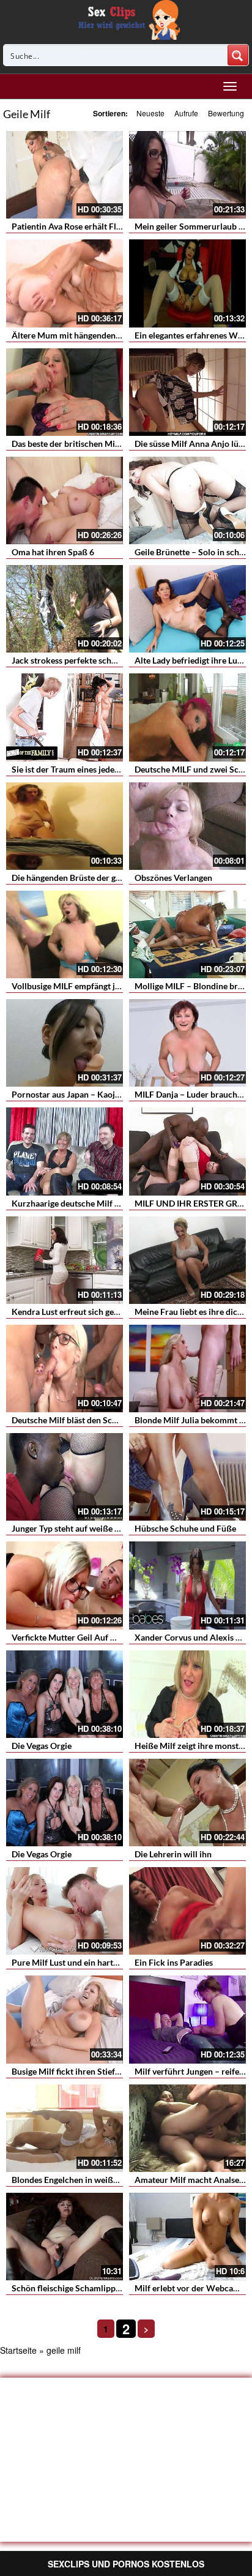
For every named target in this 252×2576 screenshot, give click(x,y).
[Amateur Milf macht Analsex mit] (187, 2128)
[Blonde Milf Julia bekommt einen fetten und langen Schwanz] (187, 1368)
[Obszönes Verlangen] (187, 826)
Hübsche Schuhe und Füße (185, 1528)
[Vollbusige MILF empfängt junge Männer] (65, 934)
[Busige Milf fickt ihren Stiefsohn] (65, 2019)
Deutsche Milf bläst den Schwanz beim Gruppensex (109, 1420)
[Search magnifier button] (238, 55)
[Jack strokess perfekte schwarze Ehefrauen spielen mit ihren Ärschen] (65, 609)
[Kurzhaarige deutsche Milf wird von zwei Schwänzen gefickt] (65, 1151)
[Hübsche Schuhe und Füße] (187, 1477)
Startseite (18, 2350)
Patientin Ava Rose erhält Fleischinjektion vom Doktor (115, 226)
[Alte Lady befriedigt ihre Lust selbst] (187, 609)
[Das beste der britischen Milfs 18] (65, 392)
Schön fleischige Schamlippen (68, 2288)
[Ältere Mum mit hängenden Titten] (65, 283)
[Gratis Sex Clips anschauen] (126, 18)
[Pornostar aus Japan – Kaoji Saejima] (65, 1043)
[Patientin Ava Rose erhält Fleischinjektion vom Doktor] (65, 175)
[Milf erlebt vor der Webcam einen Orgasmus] (187, 2237)
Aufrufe (186, 113)
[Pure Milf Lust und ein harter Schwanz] (65, 1911)
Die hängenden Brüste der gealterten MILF (91, 878)
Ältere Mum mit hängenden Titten (76, 335)
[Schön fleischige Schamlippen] (65, 2237)
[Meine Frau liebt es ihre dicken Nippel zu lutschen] (187, 1260)
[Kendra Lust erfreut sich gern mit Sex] (65, 1260)
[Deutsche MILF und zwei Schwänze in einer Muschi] (187, 717)
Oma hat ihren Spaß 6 (53, 552)
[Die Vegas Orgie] (65, 1694)
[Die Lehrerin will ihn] (187, 1803)
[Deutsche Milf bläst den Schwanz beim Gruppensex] (65, 1368)
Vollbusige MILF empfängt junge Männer (88, 986)
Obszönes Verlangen (173, 878)
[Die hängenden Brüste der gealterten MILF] (65, 826)
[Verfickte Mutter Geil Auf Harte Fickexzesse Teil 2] (65, 1585)
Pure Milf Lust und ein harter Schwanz (84, 1962)
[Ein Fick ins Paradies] (187, 1911)
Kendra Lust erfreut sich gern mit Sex (82, 1312)
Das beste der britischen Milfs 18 (74, 444)
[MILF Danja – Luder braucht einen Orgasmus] (187, 1043)
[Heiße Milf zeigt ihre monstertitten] (187, 1694)
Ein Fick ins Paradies (174, 1962)
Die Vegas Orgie (42, 1746)
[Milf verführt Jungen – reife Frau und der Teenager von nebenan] (187, 2019)
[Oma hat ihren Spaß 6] (65, 500)
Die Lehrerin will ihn (173, 1854)
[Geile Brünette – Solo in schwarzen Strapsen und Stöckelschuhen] (187, 500)
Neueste (150, 113)
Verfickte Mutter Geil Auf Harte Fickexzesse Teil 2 (107, 1637)
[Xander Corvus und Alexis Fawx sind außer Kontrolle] (187, 1585)
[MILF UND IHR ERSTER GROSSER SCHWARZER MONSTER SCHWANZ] (187, 1151)
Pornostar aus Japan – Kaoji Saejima (80, 1094)
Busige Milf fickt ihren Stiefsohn (72, 2071)
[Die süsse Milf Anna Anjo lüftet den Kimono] (187, 392)
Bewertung (226, 113)
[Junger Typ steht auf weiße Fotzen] (65, 1477)
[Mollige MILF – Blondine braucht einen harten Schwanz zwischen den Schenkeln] (187, 934)
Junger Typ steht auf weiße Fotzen (76, 1528)
